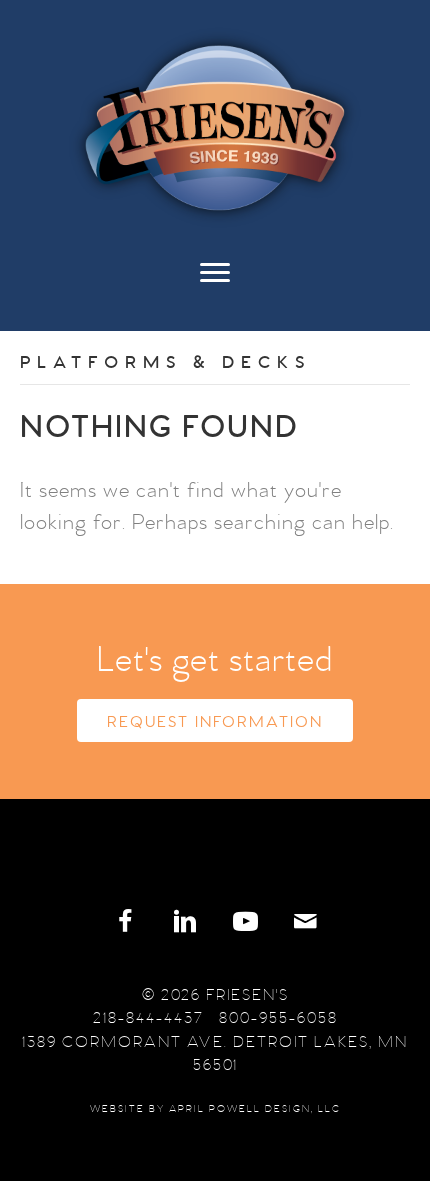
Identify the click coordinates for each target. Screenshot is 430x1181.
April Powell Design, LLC (255, 1109)
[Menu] (215, 283)
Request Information (215, 722)
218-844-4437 (148, 1018)
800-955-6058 (278, 1018)
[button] (125, 921)
